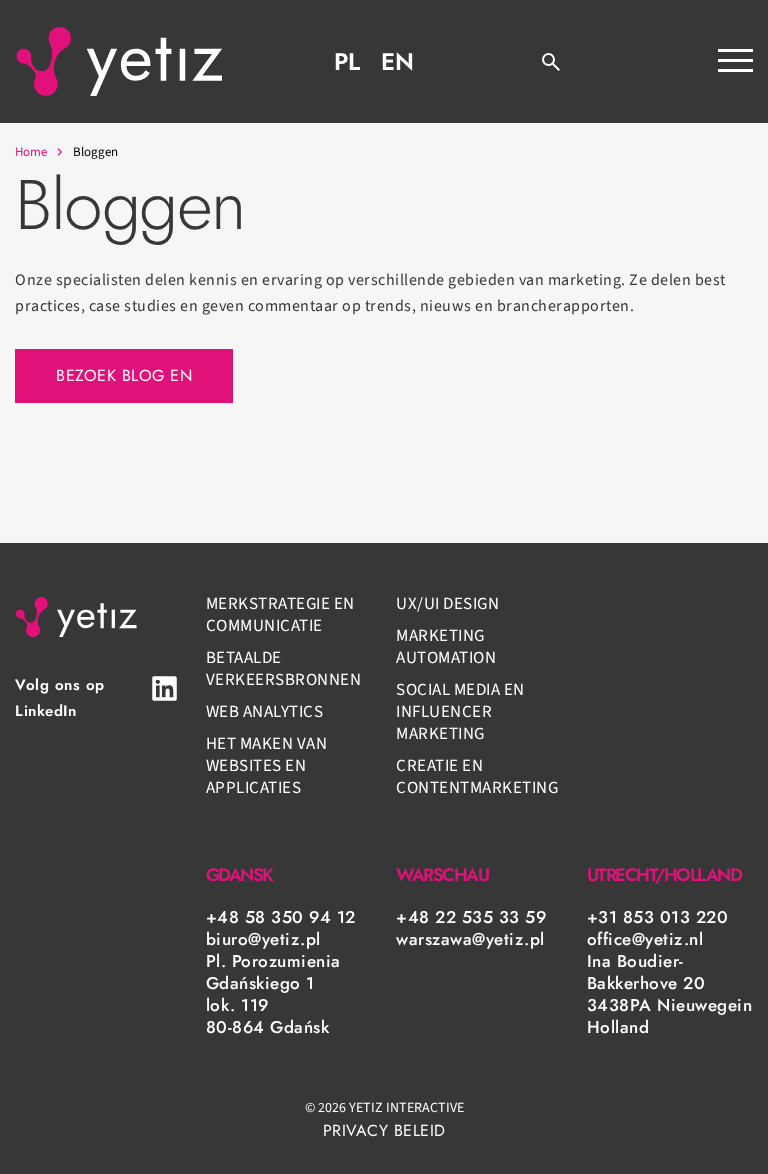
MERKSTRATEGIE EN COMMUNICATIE (280, 615)
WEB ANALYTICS (265, 712)
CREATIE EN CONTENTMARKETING (477, 777)
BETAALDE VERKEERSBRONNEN (284, 669)
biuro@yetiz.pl (263, 939)
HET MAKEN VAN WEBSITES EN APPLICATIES (267, 766)
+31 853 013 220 (658, 917)
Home (31, 152)
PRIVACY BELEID (384, 1130)
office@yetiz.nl (645, 939)
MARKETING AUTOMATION (446, 647)
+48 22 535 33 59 (471, 917)
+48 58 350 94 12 (281, 917)
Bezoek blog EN (124, 375)
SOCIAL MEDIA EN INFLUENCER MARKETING (460, 712)
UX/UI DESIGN (447, 604)
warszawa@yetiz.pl (470, 939)
